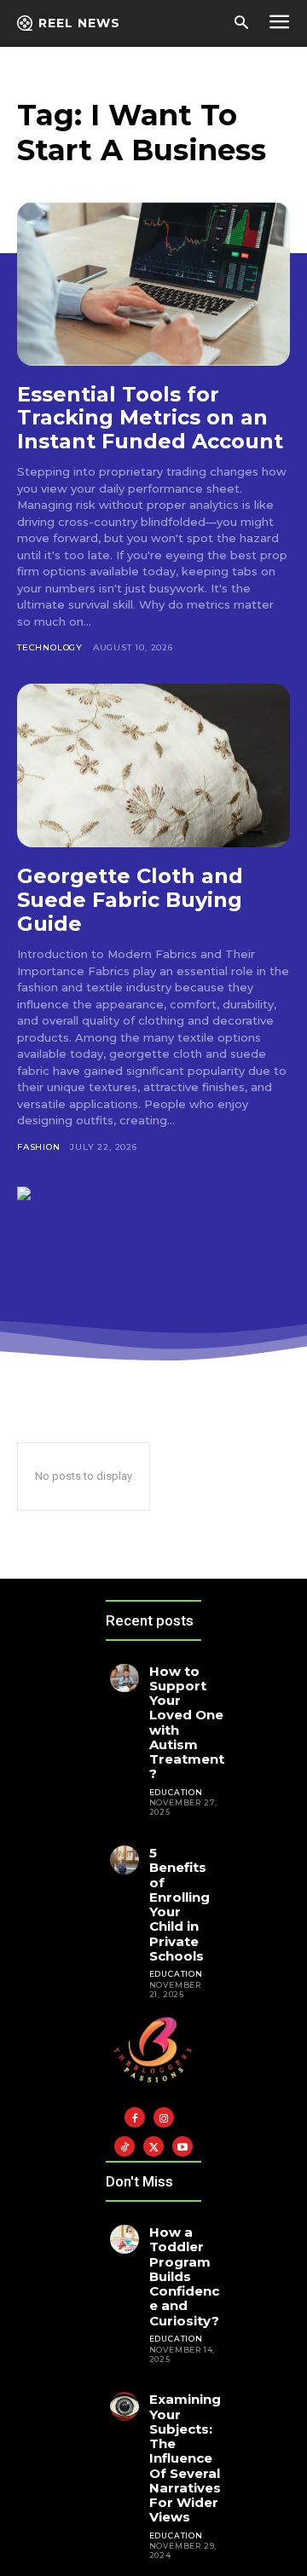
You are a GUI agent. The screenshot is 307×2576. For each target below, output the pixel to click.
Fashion (39, 1147)
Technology (50, 647)
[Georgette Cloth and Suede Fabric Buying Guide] (153, 765)
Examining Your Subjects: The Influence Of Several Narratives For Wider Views (185, 2458)
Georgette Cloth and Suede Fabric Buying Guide (130, 899)
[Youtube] (182, 2146)
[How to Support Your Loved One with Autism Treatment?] (125, 1678)
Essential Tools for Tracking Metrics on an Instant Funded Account (150, 418)
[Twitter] (153, 2146)
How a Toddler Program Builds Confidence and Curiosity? (184, 2276)
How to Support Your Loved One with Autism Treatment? (187, 1723)
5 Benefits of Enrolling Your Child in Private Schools (180, 1904)
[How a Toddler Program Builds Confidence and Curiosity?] (125, 2239)
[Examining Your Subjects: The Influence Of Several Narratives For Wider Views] (125, 2406)
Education (176, 1792)
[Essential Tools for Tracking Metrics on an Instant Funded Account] (153, 284)
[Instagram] (164, 2117)
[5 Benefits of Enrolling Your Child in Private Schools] (125, 1860)
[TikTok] (125, 2146)
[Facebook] (135, 2117)
